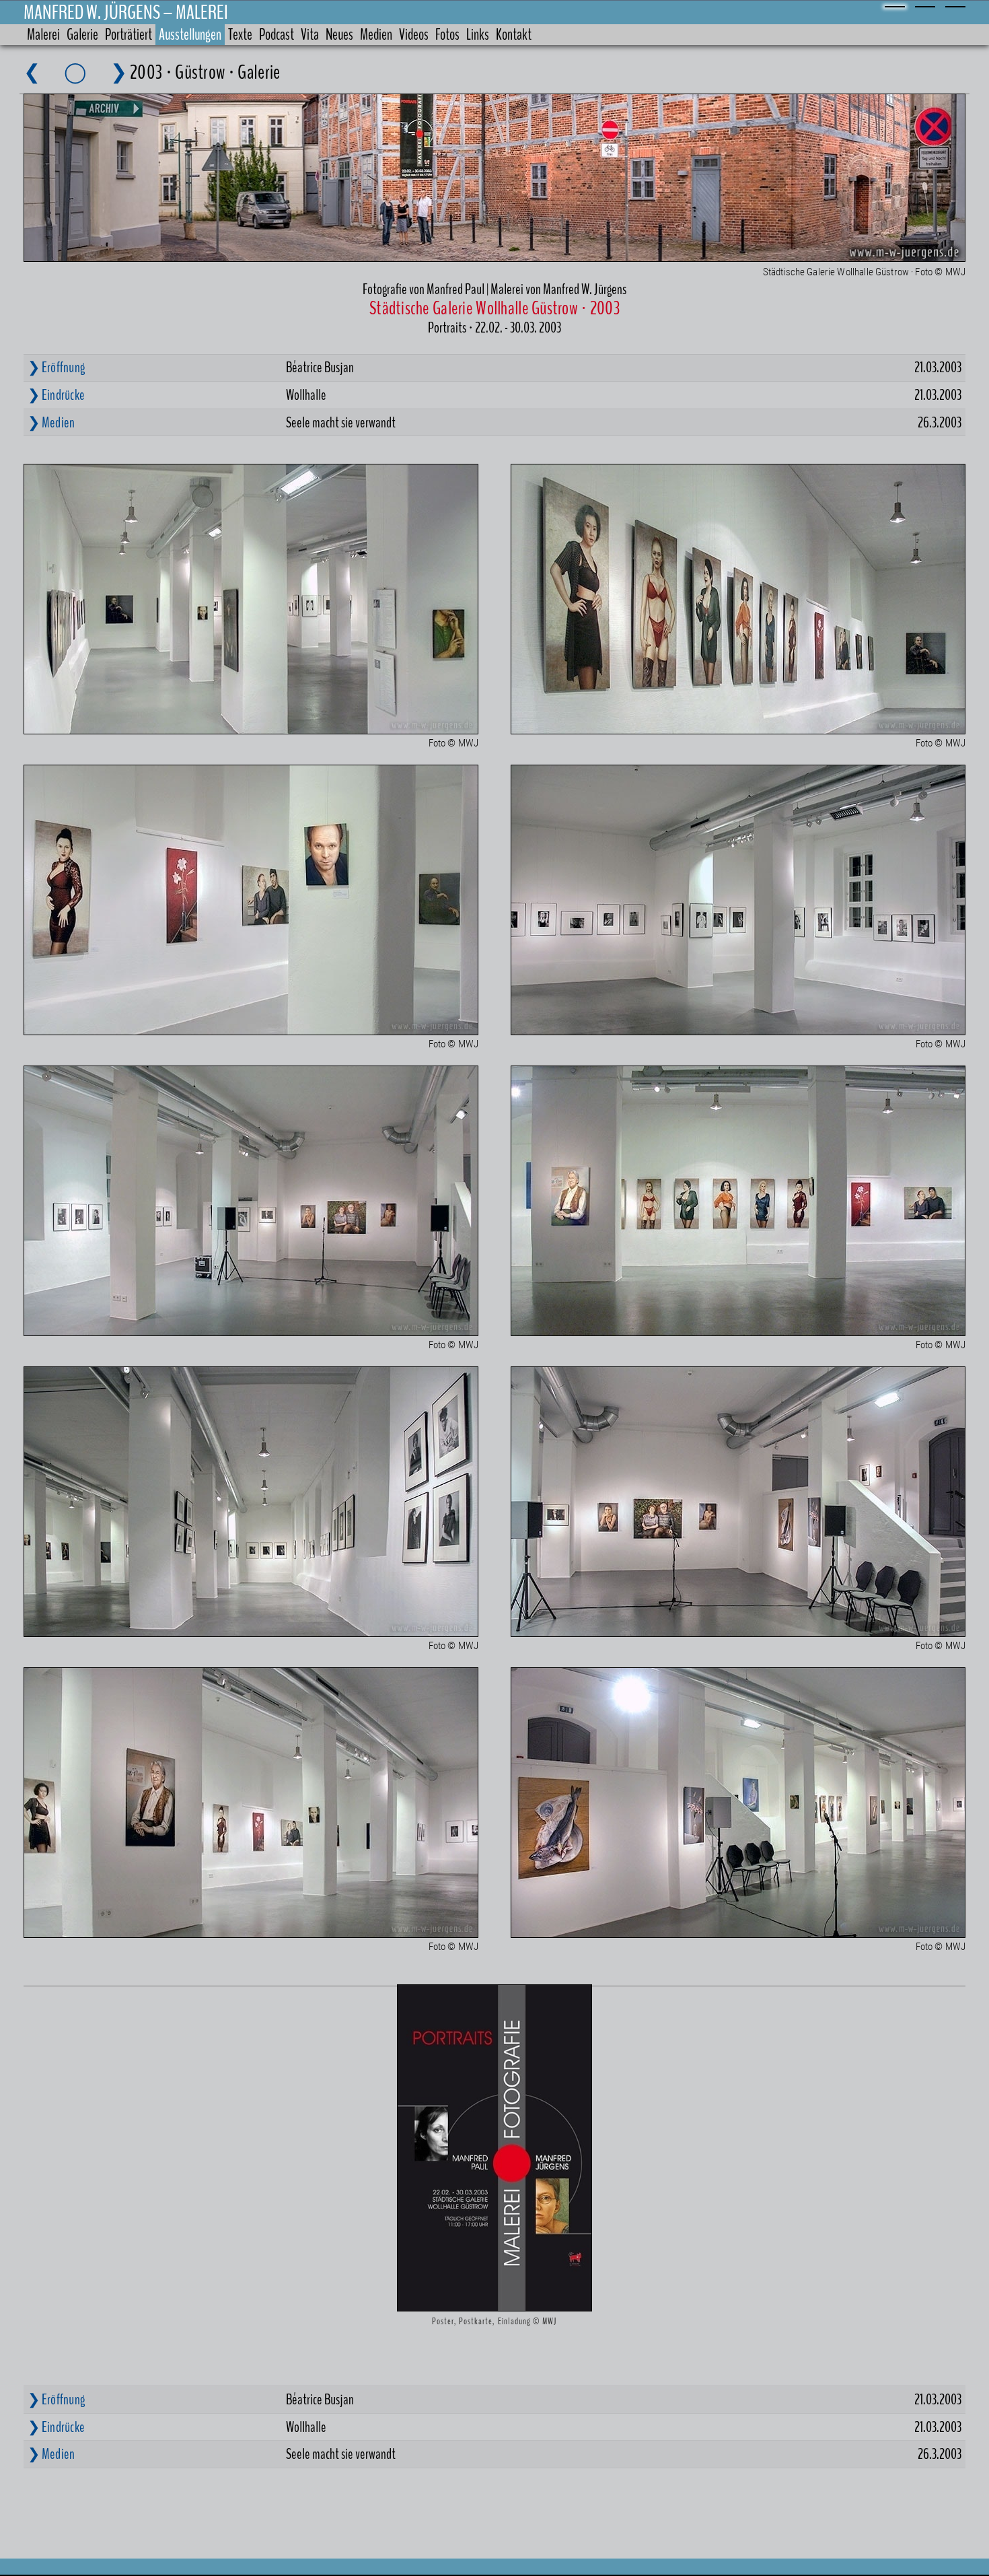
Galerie (82, 35)
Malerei (43, 35)
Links (478, 35)
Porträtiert (129, 35)
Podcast (277, 35)
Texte (240, 35)
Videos (414, 35)
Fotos (447, 35)
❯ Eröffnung (56, 368)
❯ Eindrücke (56, 395)
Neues (339, 35)
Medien (376, 35)
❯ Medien (51, 423)
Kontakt (514, 35)
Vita (310, 35)
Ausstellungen (190, 35)
